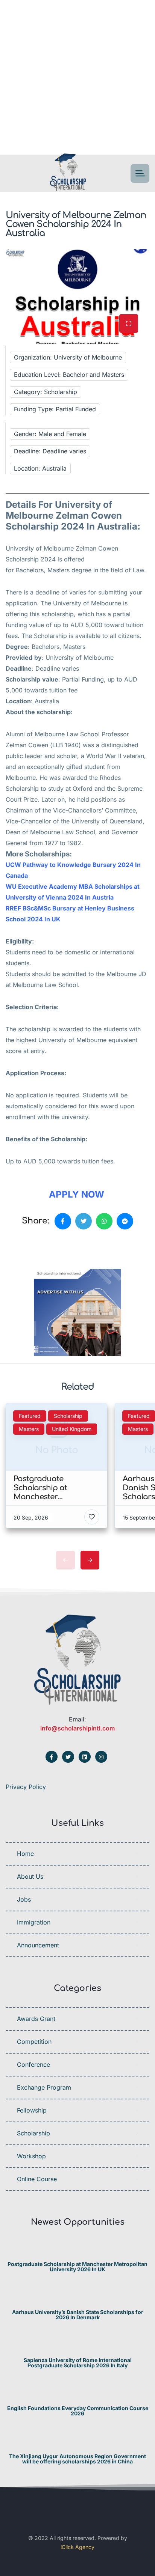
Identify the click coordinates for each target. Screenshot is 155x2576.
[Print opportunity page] (40, 1247)
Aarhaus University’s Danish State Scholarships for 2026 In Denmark (78, 2315)
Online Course (37, 2179)
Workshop (31, 2156)
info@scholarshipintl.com (77, 1728)
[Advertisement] (77, 77)
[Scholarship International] (68, 174)
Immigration (34, 1922)
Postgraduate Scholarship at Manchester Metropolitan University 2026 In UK (77, 2267)
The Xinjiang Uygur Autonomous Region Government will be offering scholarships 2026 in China (77, 2459)
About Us (30, 1876)
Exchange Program (44, 2087)
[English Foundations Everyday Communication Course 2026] (78, 2393)
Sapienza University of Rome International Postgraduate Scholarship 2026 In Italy (78, 2363)
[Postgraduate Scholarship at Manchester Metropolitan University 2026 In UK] (78, 2249)
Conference (33, 2064)
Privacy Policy (26, 1787)
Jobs (24, 1899)
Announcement (38, 1945)
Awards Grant (36, 2019)
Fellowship (32, 2110)
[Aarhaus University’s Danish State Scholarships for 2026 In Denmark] (78, 2297)
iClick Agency (77, 2547)
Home (25, 1854)
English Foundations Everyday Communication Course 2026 (78, 2411)
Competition (34, 2042)
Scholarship (33, 2133)
